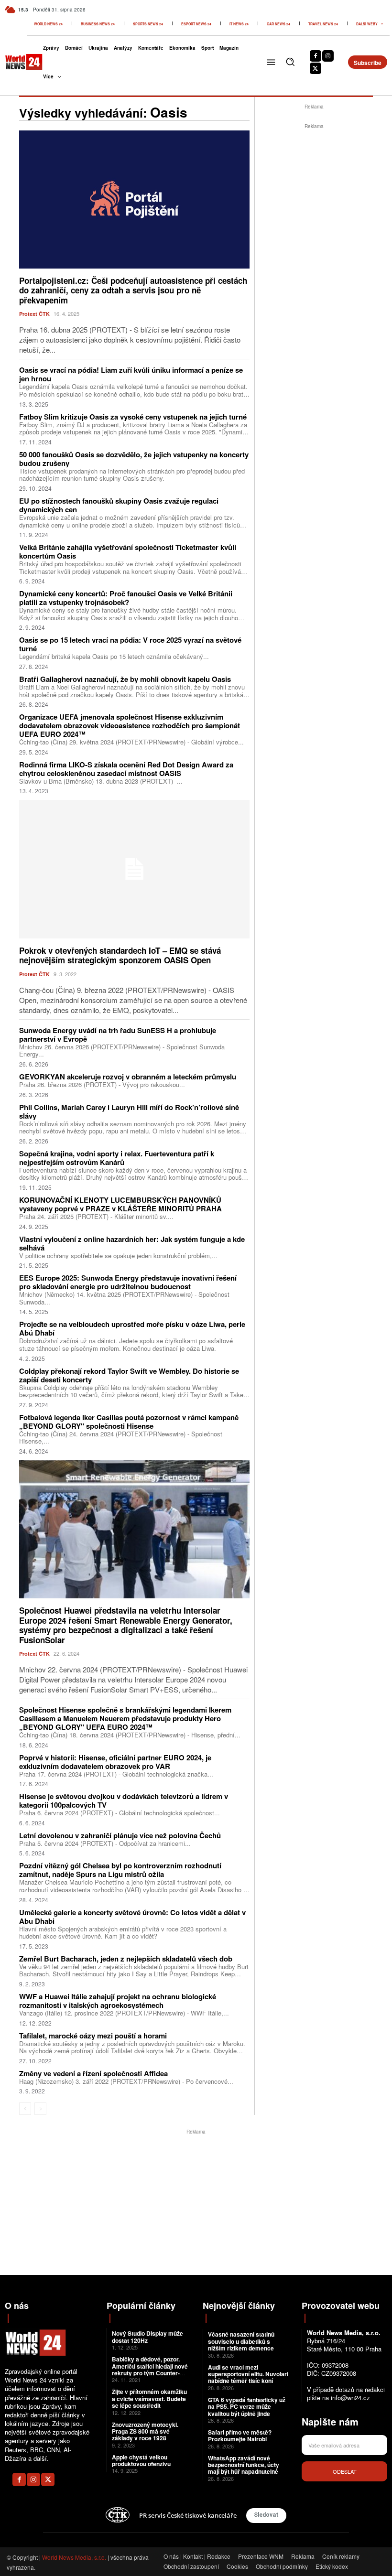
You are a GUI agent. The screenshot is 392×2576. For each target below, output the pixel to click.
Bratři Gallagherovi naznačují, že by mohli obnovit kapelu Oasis (125, 679)
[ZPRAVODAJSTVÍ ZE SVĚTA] (18, 62)
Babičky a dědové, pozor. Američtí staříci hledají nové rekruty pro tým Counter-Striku (150, 2369)
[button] (290, 62)
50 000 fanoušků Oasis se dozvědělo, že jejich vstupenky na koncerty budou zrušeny (134, 459)
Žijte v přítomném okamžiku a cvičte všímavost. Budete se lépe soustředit (149, 2398)
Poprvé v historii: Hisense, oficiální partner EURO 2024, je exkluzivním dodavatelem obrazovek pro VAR (115, 1762)
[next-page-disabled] (40, 2109)
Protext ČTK (34, 314)
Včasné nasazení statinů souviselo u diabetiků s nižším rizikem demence (241, 2341)
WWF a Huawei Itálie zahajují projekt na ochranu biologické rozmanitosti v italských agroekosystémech (118, 2001)
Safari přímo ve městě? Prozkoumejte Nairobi (240, 2436)
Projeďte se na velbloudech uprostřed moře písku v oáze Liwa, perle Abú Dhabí (132, 1328)
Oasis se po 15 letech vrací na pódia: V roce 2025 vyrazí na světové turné (130, 644)
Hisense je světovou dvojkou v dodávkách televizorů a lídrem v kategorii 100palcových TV (124, 1800)
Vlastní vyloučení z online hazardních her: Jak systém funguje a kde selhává (132, 1243)
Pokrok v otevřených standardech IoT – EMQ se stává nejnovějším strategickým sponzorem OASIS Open (120, 955)
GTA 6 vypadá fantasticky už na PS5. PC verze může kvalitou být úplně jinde (247, 2407)
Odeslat (345, 2471)
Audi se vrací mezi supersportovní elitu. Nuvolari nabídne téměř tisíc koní (248, 2374)
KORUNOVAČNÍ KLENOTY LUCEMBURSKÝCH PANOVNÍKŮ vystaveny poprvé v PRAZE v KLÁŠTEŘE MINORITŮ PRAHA (120, 1204)
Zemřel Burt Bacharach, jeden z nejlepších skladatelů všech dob (126, 1959)
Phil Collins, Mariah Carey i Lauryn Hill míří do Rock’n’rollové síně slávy (129, 1111)
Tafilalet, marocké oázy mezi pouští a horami (93, 2036)
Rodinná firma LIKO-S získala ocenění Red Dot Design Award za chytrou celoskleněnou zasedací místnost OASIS (126, 769)
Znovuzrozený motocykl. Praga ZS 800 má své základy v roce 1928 (145, 2431)
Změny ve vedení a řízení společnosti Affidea (93, 2073)
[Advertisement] (323, 191)
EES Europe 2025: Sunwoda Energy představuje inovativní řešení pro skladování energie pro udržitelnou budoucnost (128, 1282)
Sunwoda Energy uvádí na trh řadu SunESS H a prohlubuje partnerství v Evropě (118, 1035)
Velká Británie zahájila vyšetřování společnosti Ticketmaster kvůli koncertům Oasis (128, 551)
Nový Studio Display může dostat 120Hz (147, 2337)
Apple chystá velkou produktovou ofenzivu (141, 2460)
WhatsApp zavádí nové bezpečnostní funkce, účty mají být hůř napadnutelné (244, 2465)
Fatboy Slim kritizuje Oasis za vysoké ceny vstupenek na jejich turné (133, 417)
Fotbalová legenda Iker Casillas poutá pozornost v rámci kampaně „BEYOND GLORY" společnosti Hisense (129, 1422)
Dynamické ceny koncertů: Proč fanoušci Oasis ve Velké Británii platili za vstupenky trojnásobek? (126, 598)
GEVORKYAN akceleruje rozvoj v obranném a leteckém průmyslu (128, 1077)
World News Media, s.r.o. (74, 2557)
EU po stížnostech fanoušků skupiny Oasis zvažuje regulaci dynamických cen (119, 505)
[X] (316, 68)
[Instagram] (328, 56)
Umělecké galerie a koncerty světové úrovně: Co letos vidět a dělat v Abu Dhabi (132, 1917)
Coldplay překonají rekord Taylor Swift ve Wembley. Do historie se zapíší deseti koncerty (129, 1375)
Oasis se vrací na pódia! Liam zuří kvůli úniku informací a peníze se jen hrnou (131, 374)
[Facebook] (316, 56)
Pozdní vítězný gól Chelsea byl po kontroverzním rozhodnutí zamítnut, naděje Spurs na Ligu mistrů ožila (120, 1870)
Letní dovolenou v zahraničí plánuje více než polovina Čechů (120, 1835)
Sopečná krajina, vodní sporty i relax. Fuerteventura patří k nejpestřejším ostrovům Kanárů (117, 1158)
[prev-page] (25, 2109)
